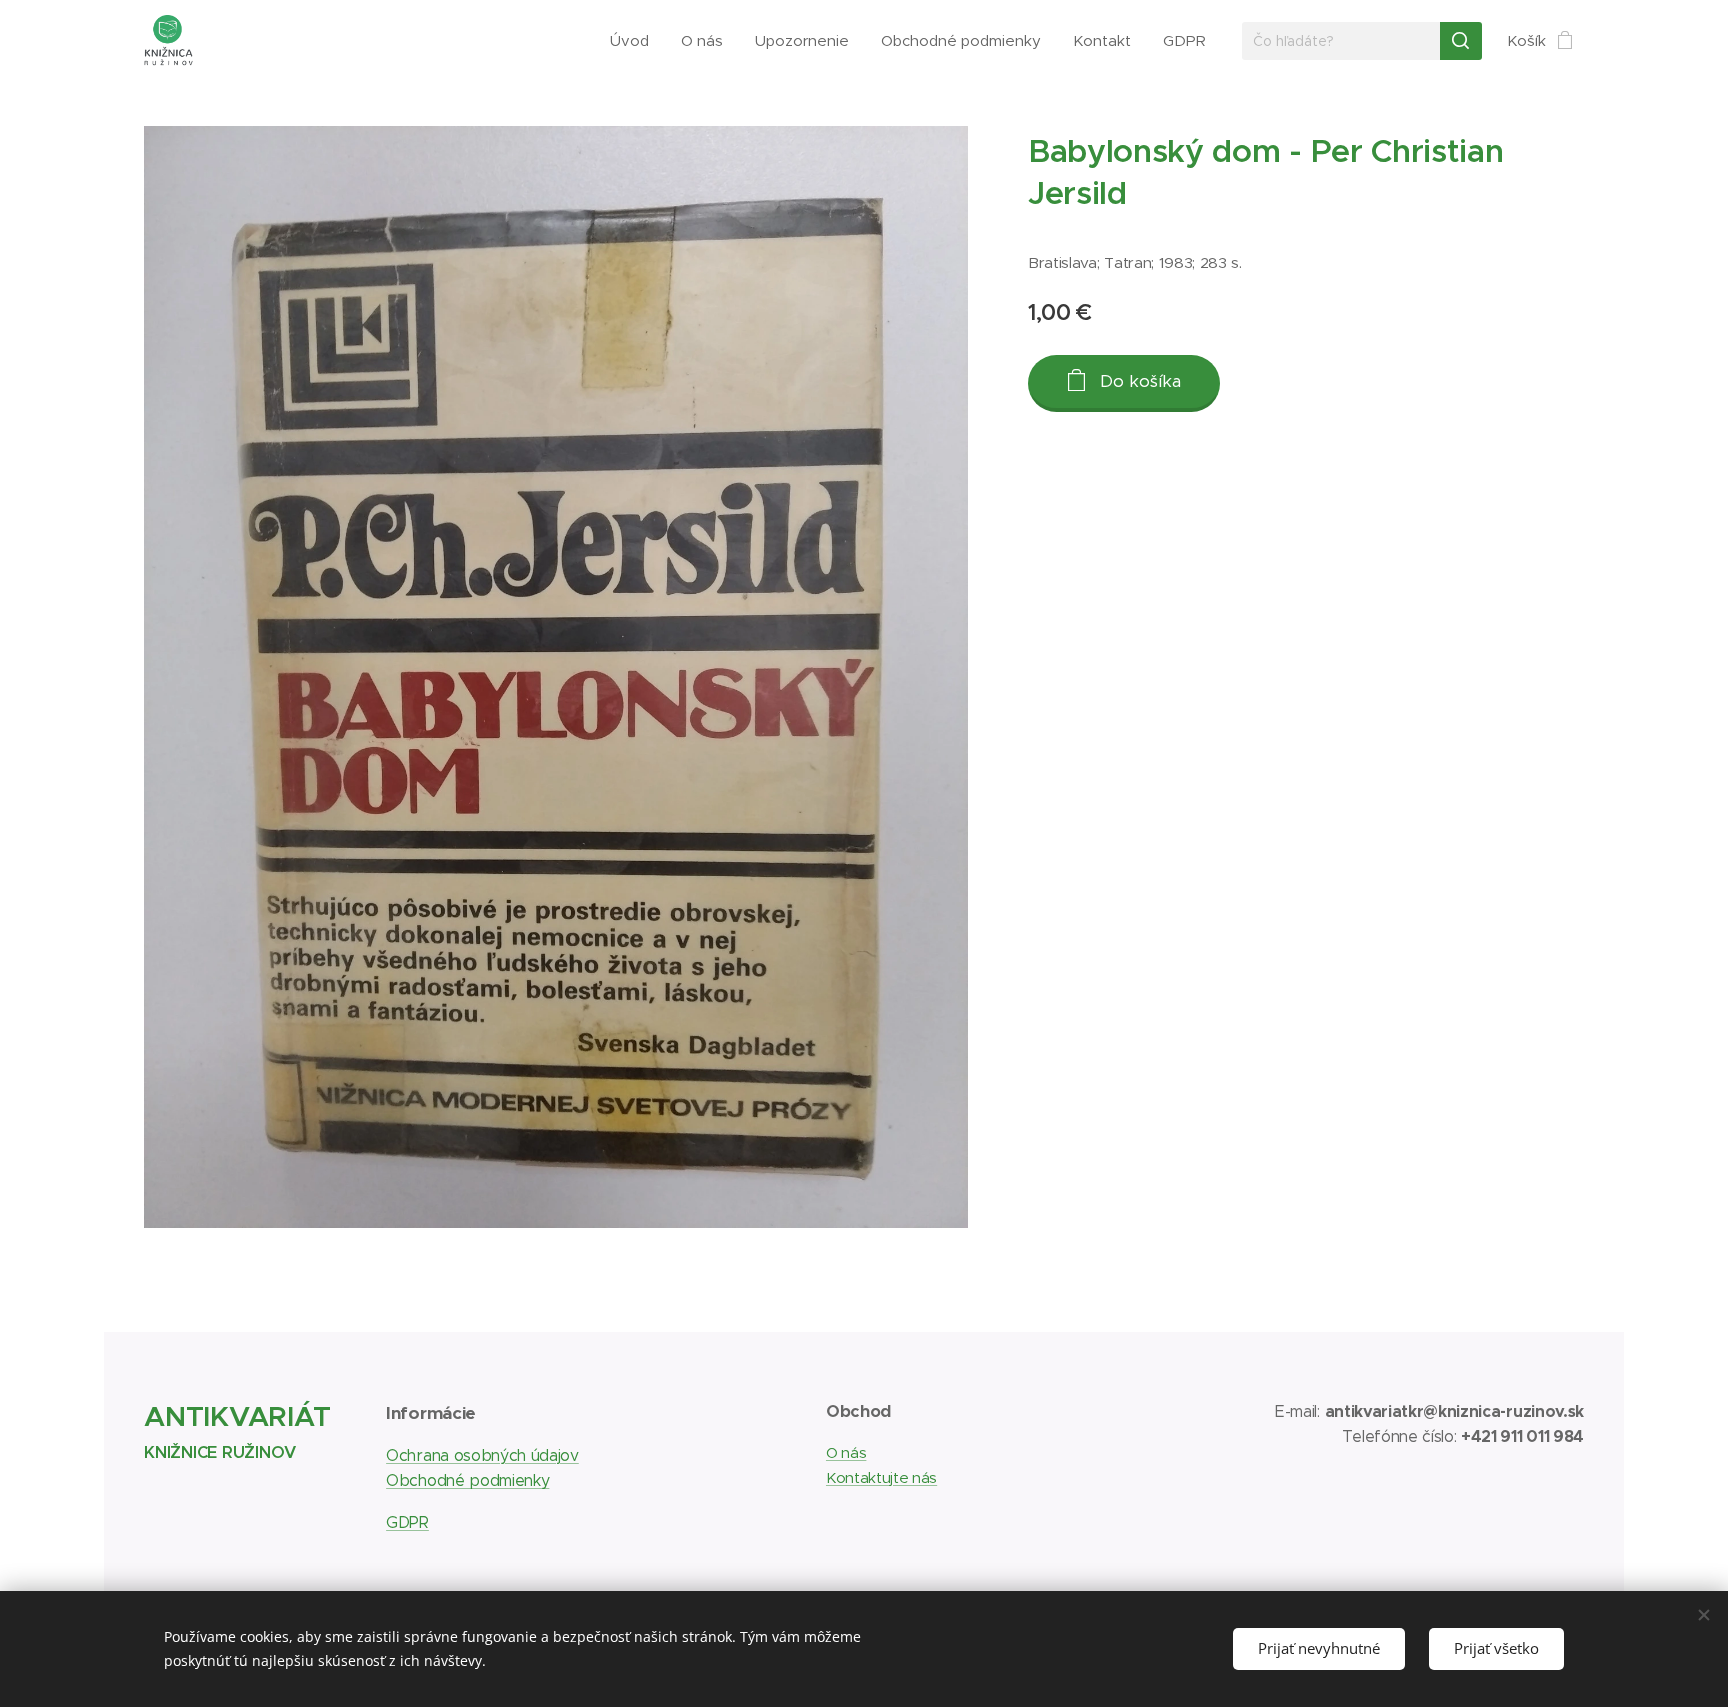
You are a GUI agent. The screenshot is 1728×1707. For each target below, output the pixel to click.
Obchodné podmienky (467, 1480)
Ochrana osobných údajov (482, 1455)
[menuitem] (635, 41)
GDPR (407, 1522)
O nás (846, 1452)
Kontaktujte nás (881, 1477)
